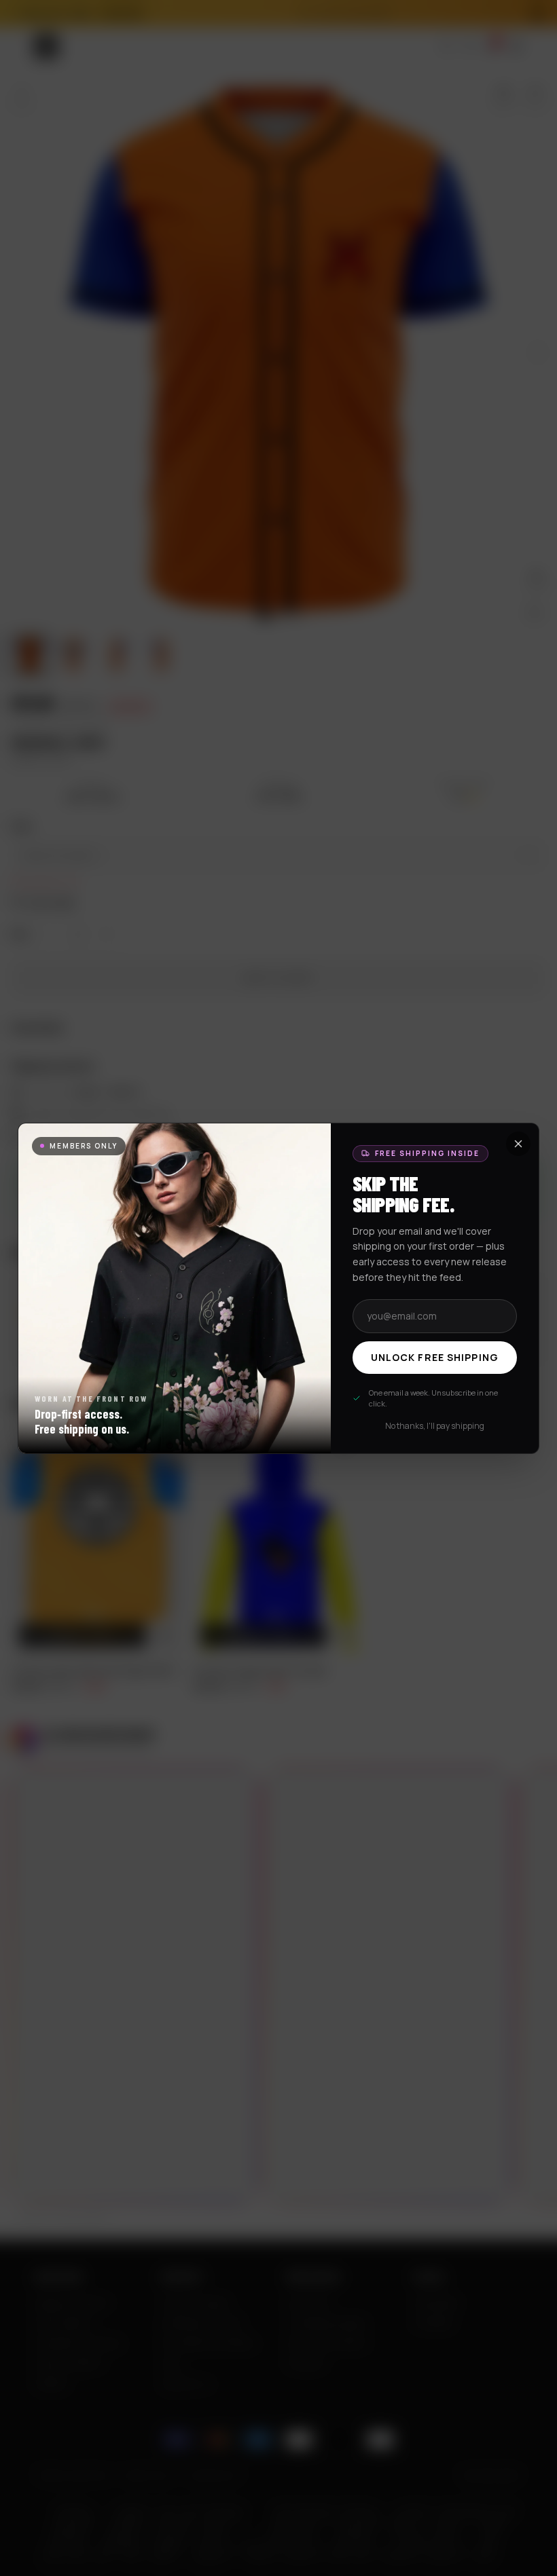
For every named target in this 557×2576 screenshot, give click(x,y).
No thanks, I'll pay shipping (435, 1426)
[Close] (518, 1144)
